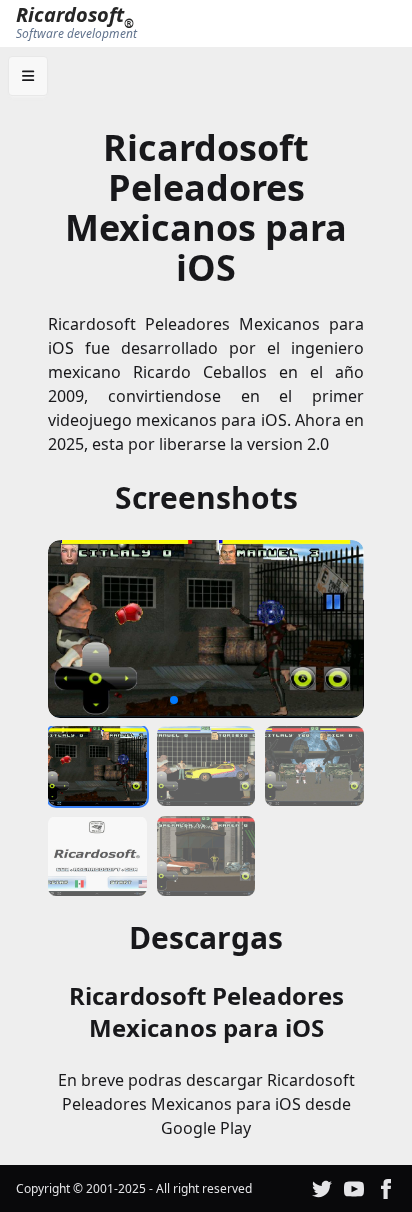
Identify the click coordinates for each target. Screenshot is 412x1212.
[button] (70, 629)
